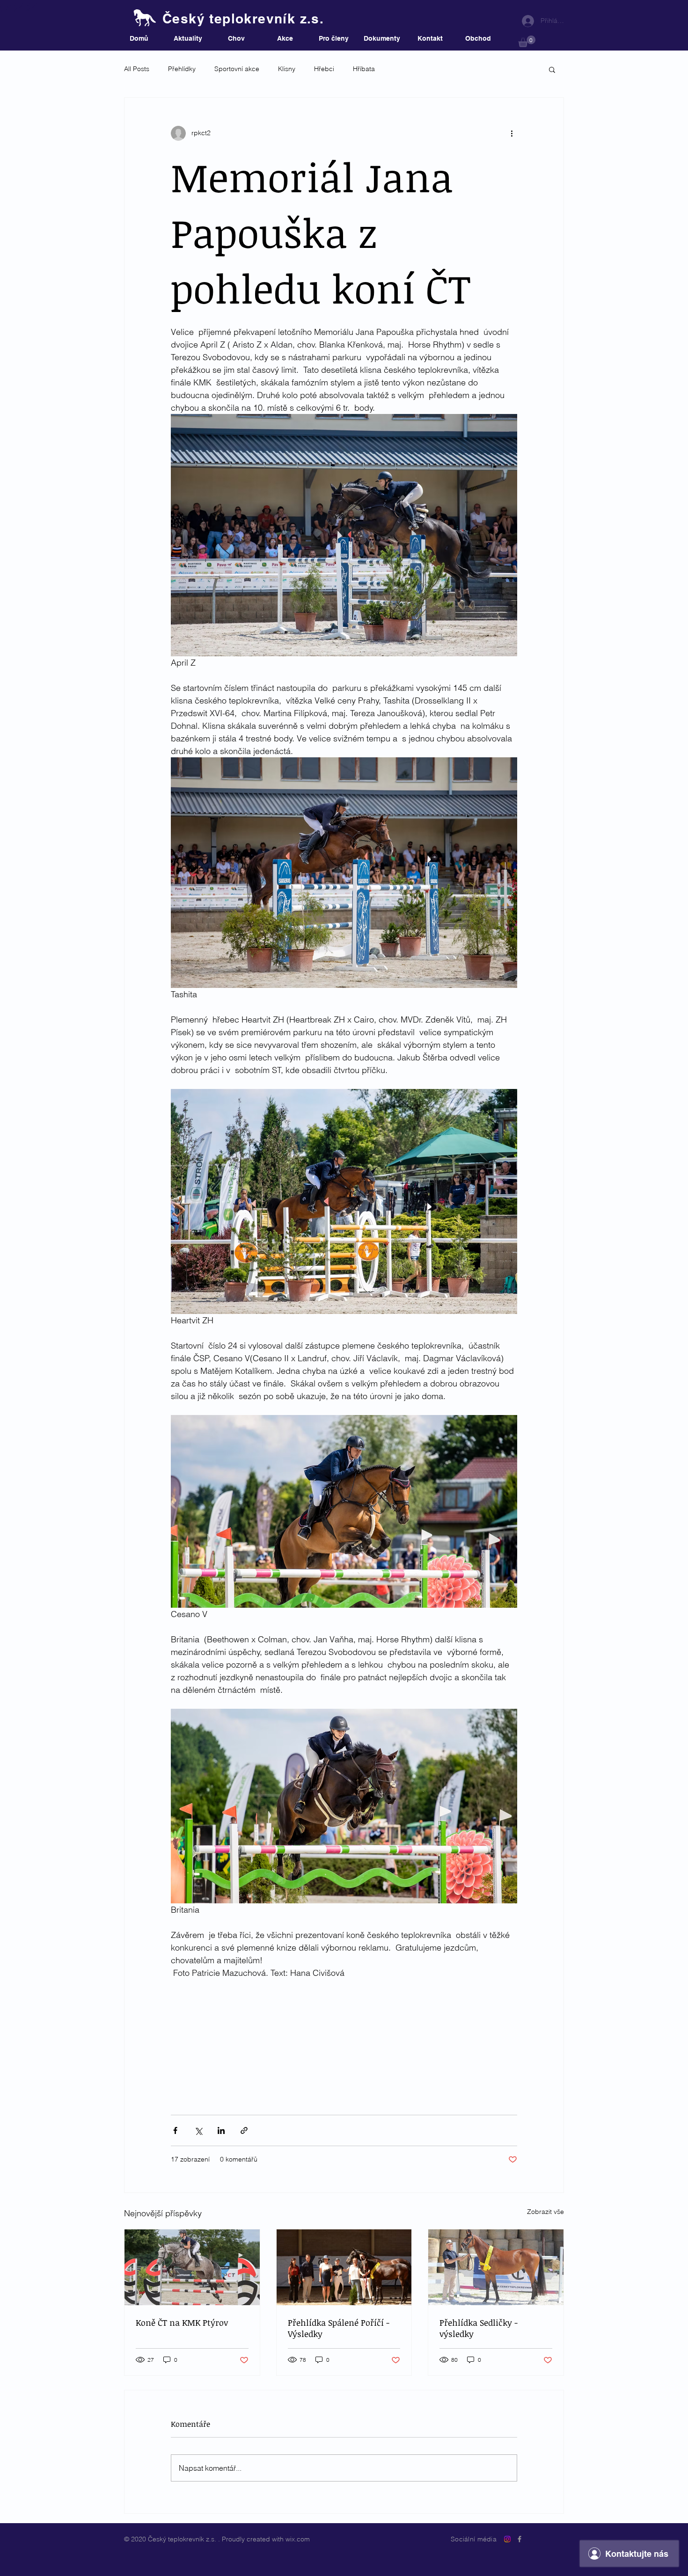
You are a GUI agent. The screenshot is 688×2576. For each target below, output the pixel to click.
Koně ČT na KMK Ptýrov (182, 2322)
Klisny (287, 69)
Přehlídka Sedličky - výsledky (479, 2328)
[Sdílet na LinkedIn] (221, 2130)
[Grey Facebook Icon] (520, 2539)
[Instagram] (507, 2539)
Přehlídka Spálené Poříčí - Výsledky (339, 2328)
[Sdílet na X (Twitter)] (198, 2130)
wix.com (298, 2539)
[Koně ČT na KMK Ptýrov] (192, 2267)
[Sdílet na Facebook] (175, 2130)
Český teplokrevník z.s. (243, 18)
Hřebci (324, 69)
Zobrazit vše (545, 2212)
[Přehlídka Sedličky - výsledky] (496, 2267)
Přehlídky (182, 69)
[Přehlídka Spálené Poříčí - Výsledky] (344, 2267)
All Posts (137, 69)
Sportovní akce (237, 69)
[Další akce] (512, 133)
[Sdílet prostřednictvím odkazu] (244, 2130)
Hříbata (364, 69)
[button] (527, 41)
